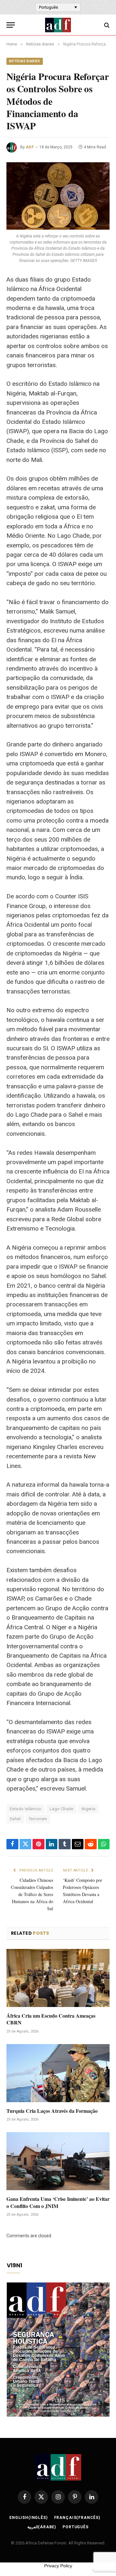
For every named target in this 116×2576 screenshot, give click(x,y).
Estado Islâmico (26, 1809)
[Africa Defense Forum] (58, 25)
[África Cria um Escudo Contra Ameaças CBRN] (58, 1978)
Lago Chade (62, 1809)
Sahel (15, 1819)
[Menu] (11, 25)
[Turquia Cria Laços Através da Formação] (58, 2073)
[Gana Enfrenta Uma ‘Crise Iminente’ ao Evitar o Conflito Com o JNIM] (58, 2161)
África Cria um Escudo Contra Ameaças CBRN (51, 2019)
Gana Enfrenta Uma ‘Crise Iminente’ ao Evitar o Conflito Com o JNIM (58, 2202)
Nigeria (89, 1809)
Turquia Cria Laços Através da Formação (52, 2111)
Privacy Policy (58, 2566)
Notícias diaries (25, 61)
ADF (30, 147)
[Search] (106, 25)
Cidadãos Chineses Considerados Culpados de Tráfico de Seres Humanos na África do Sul (32, 1894)
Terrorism (38, 1819)
